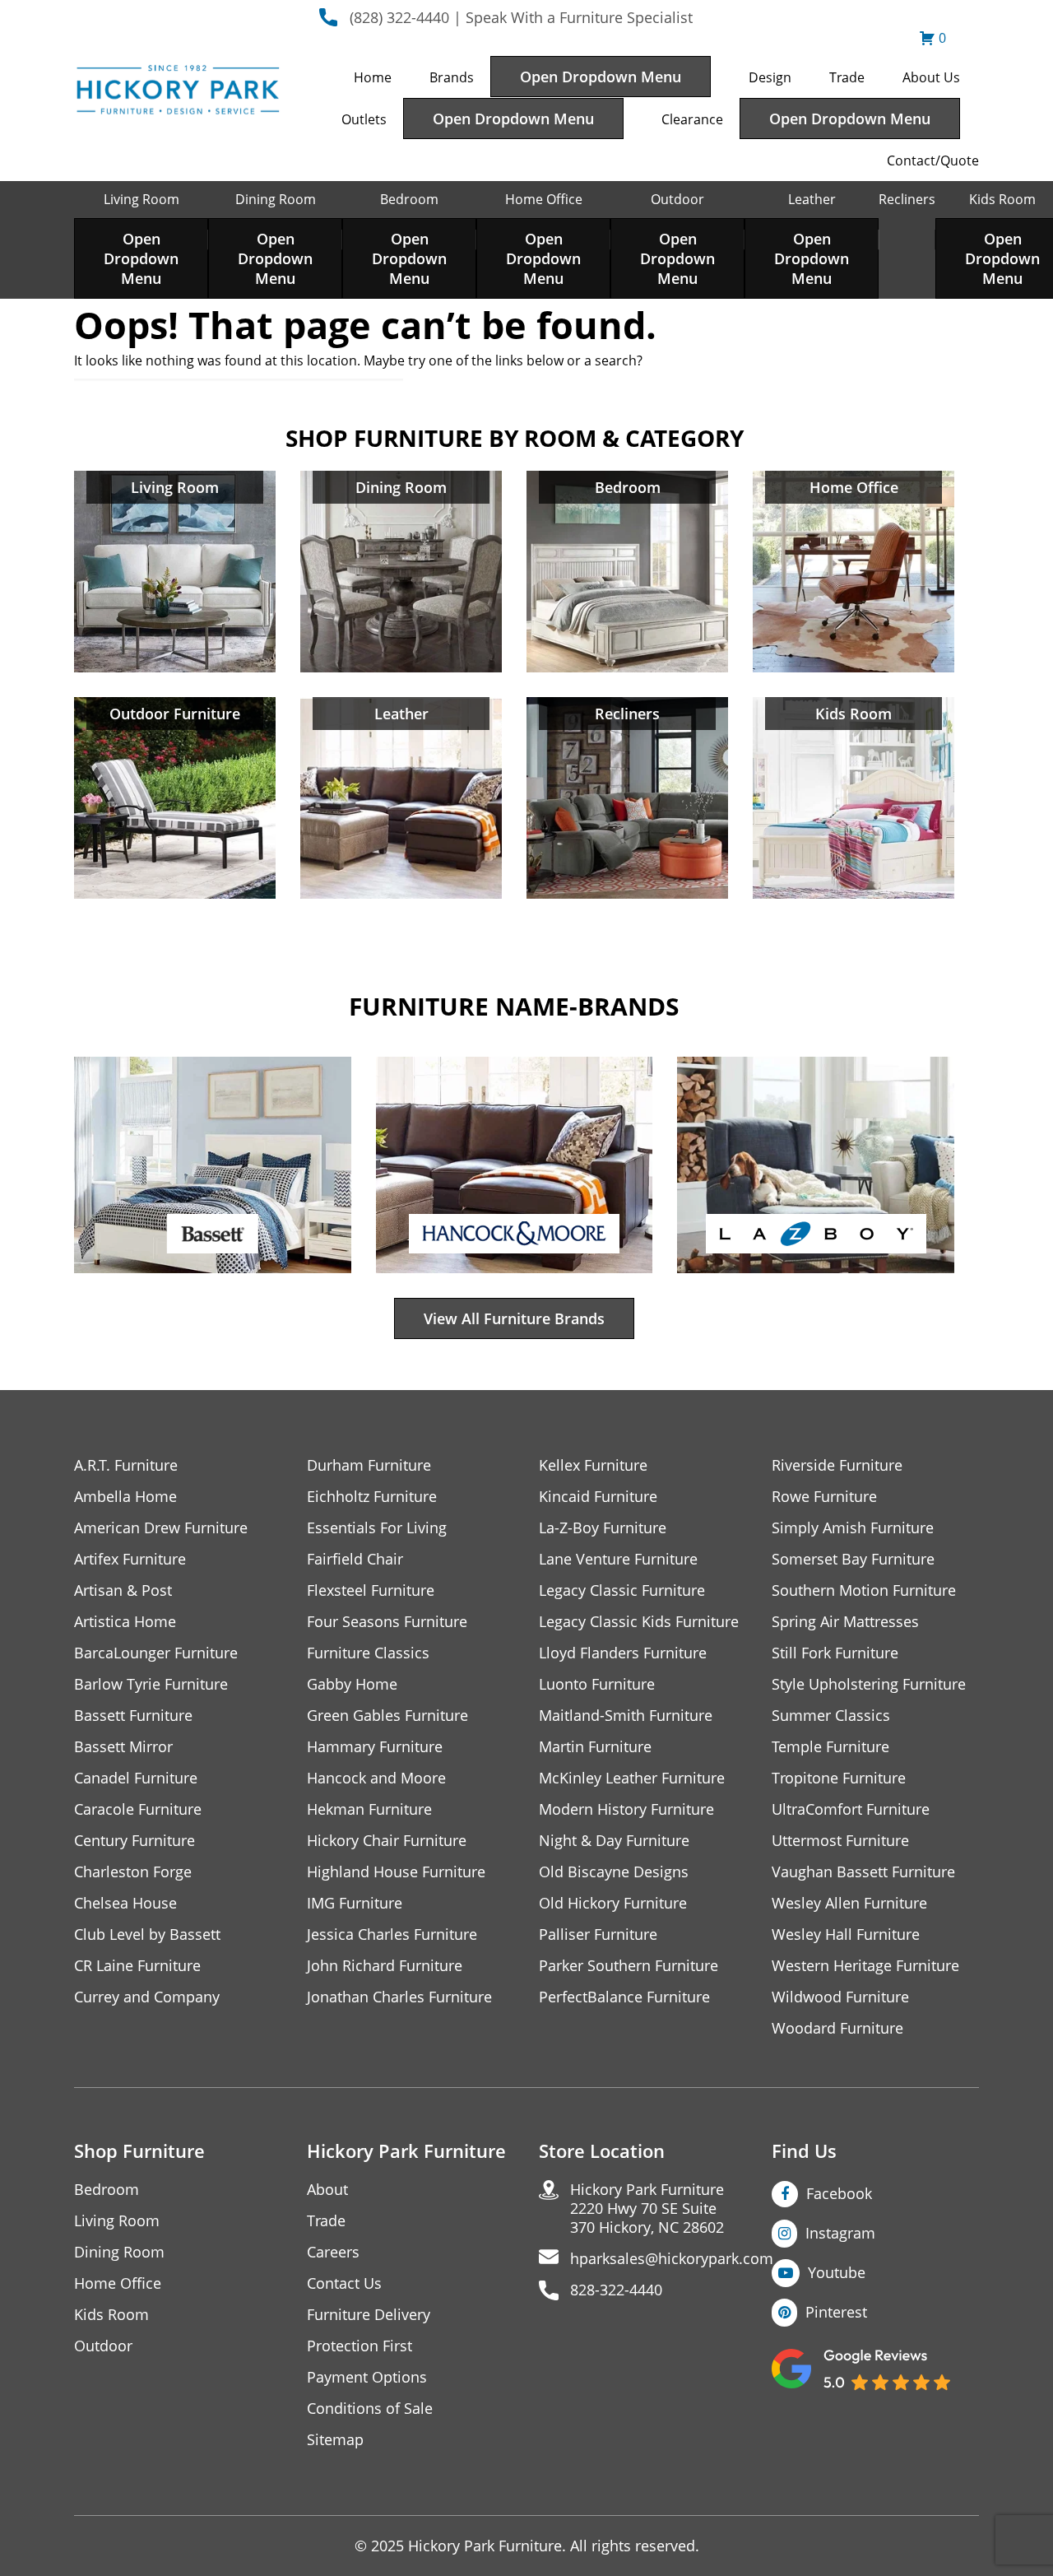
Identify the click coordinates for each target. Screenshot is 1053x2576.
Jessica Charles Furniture (392, 1934)
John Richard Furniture (385, 1966)
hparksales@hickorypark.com (672, 2259)
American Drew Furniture (161, 1528)
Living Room (141, 199)
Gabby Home (352, 1684)
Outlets (364, 119)
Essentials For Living (377, 1528)
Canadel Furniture (136, 1778)
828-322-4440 (616, 2290)
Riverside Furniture (837, 1465)
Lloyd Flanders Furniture (623, 1653)
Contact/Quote (933, 160)
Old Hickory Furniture (613, 1903)
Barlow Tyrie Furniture (151, 1684)
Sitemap (335, 2440)
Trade (847, 77)
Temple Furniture (830, 1747)
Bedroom (409, 199)
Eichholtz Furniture (372, 1497)
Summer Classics (831, 1716)
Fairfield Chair (355, 1559)
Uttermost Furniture (840, 1841)
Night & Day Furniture (614, 1841)
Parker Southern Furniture (629, 1966)
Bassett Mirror (123, 1747)
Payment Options (367, 2377)
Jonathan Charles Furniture (399, 1997)
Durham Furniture (369, 1465)
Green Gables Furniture (387, 1716)
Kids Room (1002, 199)
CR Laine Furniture (137, 1966)
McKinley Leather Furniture (632, 1778)
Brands (452, 77)
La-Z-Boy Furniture (603, 1528)
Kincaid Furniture (598, 1497)
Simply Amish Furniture (853, 1528)
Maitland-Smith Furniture (626, 1716)
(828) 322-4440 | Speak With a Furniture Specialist (521, 17)
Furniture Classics (368, 1653)
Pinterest (836, 2312)
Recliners (907, 199)
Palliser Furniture (598, 1934)
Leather (812, 199)
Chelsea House (125, 1903)
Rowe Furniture (824, 1497)
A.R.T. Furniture (126, 1465)
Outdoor (677, 199)
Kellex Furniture (593, 1465)
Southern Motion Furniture (864, 1590)
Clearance (692, 119)
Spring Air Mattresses (845, 1622)
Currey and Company (147, 1997)
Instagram (840, 2233)
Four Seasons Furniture (387, 1622)
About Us (931, 77)
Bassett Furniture (133, 1716)
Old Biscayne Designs (614, 1872)
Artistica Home (125, 1622)
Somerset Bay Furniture (853, 1559)
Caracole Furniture (138, 1809)
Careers (333, 2252)
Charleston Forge (133, 1872)
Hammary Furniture (375, 1747)
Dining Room (276, 199)
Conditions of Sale (370, 2409)
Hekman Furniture (369, 1809)
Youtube (837, 2272)
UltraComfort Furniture (851, 1809)
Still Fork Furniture (835, 1653)
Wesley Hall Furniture (846, 1934)
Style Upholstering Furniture (869, 1684)
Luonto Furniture (597, 1684)
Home (373, 77)
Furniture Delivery (369, 2315)
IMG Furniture (355, 1903)
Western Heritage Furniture (865, 1966)
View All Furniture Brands (514, 1318)
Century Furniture (135, 1841)
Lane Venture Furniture (618, 1559)
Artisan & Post (123, 1590)
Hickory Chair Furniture (387, 1841)
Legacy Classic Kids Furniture (639, 1622)
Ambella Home (125, 1497)
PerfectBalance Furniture (624, 1997)
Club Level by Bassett (147, 1934)
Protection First (360, 2346)
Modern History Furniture (626, 1809)
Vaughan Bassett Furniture (863, 1872)
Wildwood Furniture (840, 1997)
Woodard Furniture (837, 2028)
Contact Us (344, 2283)
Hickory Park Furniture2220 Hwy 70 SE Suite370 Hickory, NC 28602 (647, 2209)
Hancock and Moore (376, 1778)
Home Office (544, 199)
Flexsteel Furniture (371, 1590)
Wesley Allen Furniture (849, 1903)
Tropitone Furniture (839, 1778)
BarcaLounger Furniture (156, 1653)
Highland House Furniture (396, 1872)
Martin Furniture (595, 1747)
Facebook (839, 2193)
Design (770, 77)
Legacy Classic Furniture (622, 1590)
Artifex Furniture (130, 1559)
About (327, 2190)
